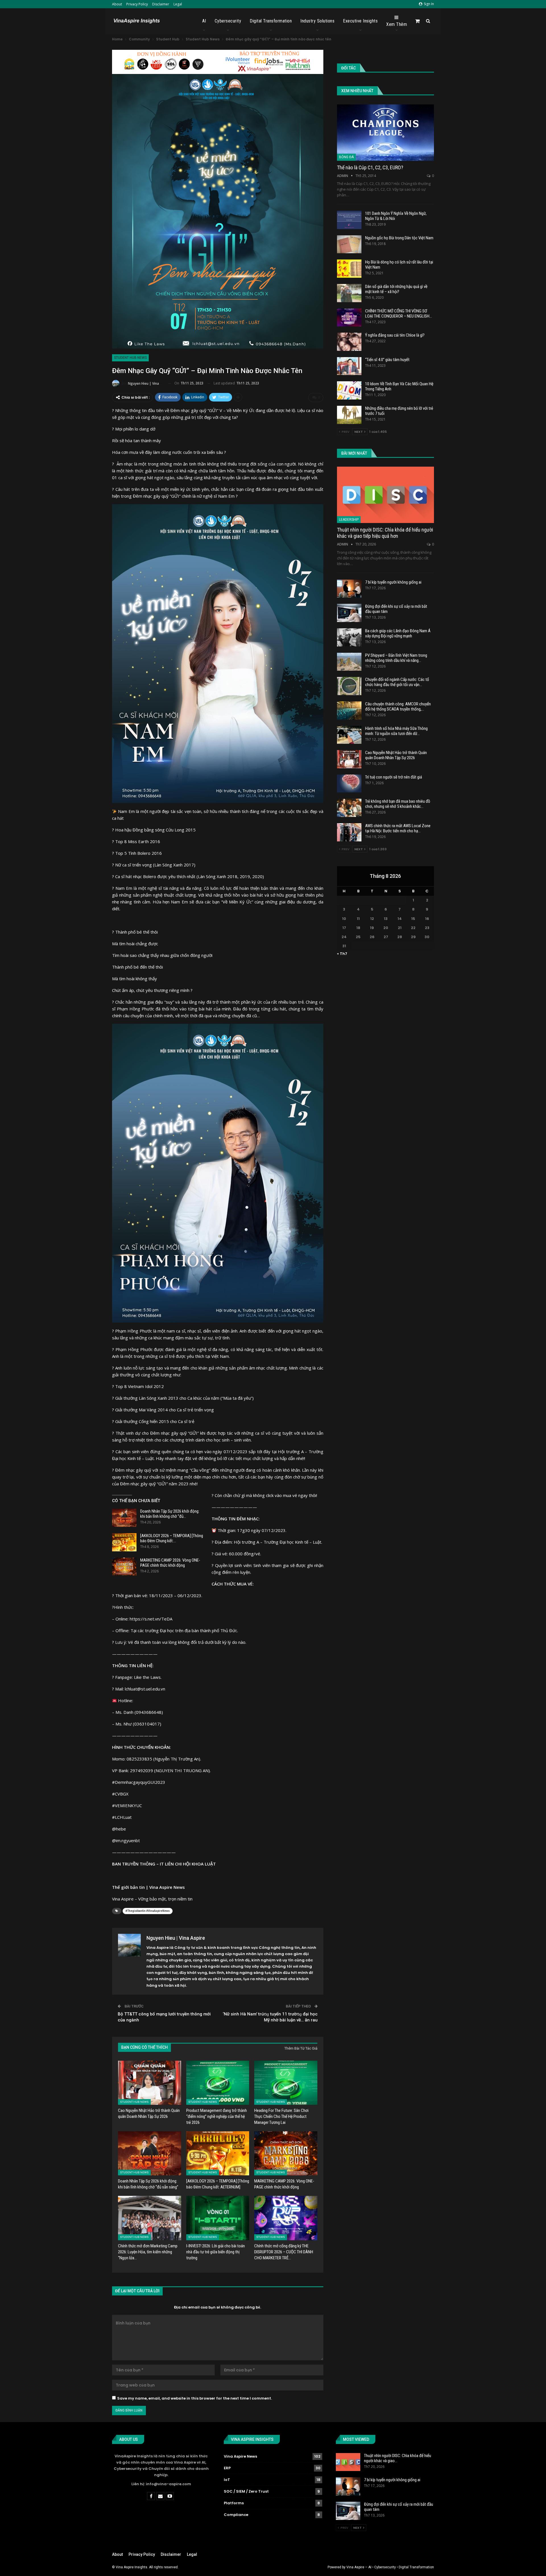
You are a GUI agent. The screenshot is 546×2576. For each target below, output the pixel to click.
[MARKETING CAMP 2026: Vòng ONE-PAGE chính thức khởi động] (124, 1567)
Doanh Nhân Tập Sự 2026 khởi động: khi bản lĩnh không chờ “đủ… (170, 1514)
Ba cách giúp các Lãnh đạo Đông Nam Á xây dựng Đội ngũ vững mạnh (398, 633)
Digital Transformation (271, 21)
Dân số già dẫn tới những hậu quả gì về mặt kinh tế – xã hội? (396, 289)
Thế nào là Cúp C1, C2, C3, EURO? (370, 167)
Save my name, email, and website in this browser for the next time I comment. (195, 2398)
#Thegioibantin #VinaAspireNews (148, 1911)
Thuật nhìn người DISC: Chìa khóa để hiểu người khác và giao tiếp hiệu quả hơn (385, 533)
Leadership (349, 520)
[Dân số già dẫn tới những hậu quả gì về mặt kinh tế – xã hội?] (349, 293)
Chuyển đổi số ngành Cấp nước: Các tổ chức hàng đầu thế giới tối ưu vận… (397, 682)
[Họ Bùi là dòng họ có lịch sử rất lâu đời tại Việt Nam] (349, 269)
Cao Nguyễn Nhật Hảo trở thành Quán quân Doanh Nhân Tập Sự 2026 (396, 755)
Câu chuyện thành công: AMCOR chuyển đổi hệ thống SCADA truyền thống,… (398, 707)
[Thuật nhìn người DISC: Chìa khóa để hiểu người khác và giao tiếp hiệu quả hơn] (385, 495)
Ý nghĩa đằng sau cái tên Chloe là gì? (395, 335)
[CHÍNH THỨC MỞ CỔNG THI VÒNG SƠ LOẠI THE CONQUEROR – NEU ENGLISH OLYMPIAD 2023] (349, 318)
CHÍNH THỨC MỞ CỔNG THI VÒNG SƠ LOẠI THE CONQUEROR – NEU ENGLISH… (399, 314)
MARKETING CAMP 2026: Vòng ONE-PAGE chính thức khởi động (170, 1563)
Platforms (234, 2503)
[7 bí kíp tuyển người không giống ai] (349, 589)
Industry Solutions (317, 21)
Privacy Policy (137, 4)
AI (204, 21)
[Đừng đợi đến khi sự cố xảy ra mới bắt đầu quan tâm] (349, 613)
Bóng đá (346, 157)
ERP (227, 2468)
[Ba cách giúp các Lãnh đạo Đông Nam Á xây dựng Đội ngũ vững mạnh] (349, 637)
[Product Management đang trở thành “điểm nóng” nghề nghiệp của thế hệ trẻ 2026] (218, 2083)
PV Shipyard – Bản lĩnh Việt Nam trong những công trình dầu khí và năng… (396, 658)
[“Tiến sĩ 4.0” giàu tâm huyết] (349, 366)
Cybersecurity (228, 21)
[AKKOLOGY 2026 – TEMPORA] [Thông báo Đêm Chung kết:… (172, 1538)
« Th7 (342, 954)
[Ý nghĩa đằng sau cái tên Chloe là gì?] (349, 342)
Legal (178, 4)
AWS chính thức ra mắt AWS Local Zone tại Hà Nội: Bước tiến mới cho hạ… (398, 828)
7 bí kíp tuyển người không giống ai (393, 582)
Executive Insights (360, 21)
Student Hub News (130, 358)
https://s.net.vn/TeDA (151, 1619)
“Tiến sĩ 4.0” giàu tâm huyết (387, 360)
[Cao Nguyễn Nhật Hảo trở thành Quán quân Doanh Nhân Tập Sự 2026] (150, 2083)
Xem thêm (397, 24)
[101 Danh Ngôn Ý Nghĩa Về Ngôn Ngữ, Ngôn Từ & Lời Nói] (349, 220)
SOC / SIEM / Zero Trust (246, 2491)
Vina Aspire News (240, 2456)
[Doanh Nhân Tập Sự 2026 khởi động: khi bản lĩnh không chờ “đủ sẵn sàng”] (124, 1518)
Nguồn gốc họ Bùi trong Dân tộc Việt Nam (399, 238)
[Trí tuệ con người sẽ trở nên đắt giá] (349, 784)
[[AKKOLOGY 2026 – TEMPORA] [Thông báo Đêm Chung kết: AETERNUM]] (124, 1542)
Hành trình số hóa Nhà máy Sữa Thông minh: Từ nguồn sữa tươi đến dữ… (396, 731)
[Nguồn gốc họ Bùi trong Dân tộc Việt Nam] (349, 244)
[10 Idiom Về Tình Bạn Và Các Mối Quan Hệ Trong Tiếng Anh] (349, 390)
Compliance (236, 2515)
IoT (227, 2480)
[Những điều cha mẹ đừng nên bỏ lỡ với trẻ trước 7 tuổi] (349, 415)
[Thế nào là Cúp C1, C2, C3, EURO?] (385, 133)
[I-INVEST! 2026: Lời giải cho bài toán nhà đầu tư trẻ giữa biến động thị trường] (218, 2218)
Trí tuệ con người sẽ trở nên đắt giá (394, 777)
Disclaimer (161, 4)
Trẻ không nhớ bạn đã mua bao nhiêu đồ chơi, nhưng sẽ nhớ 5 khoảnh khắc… (398, 804)
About (117, 4)
